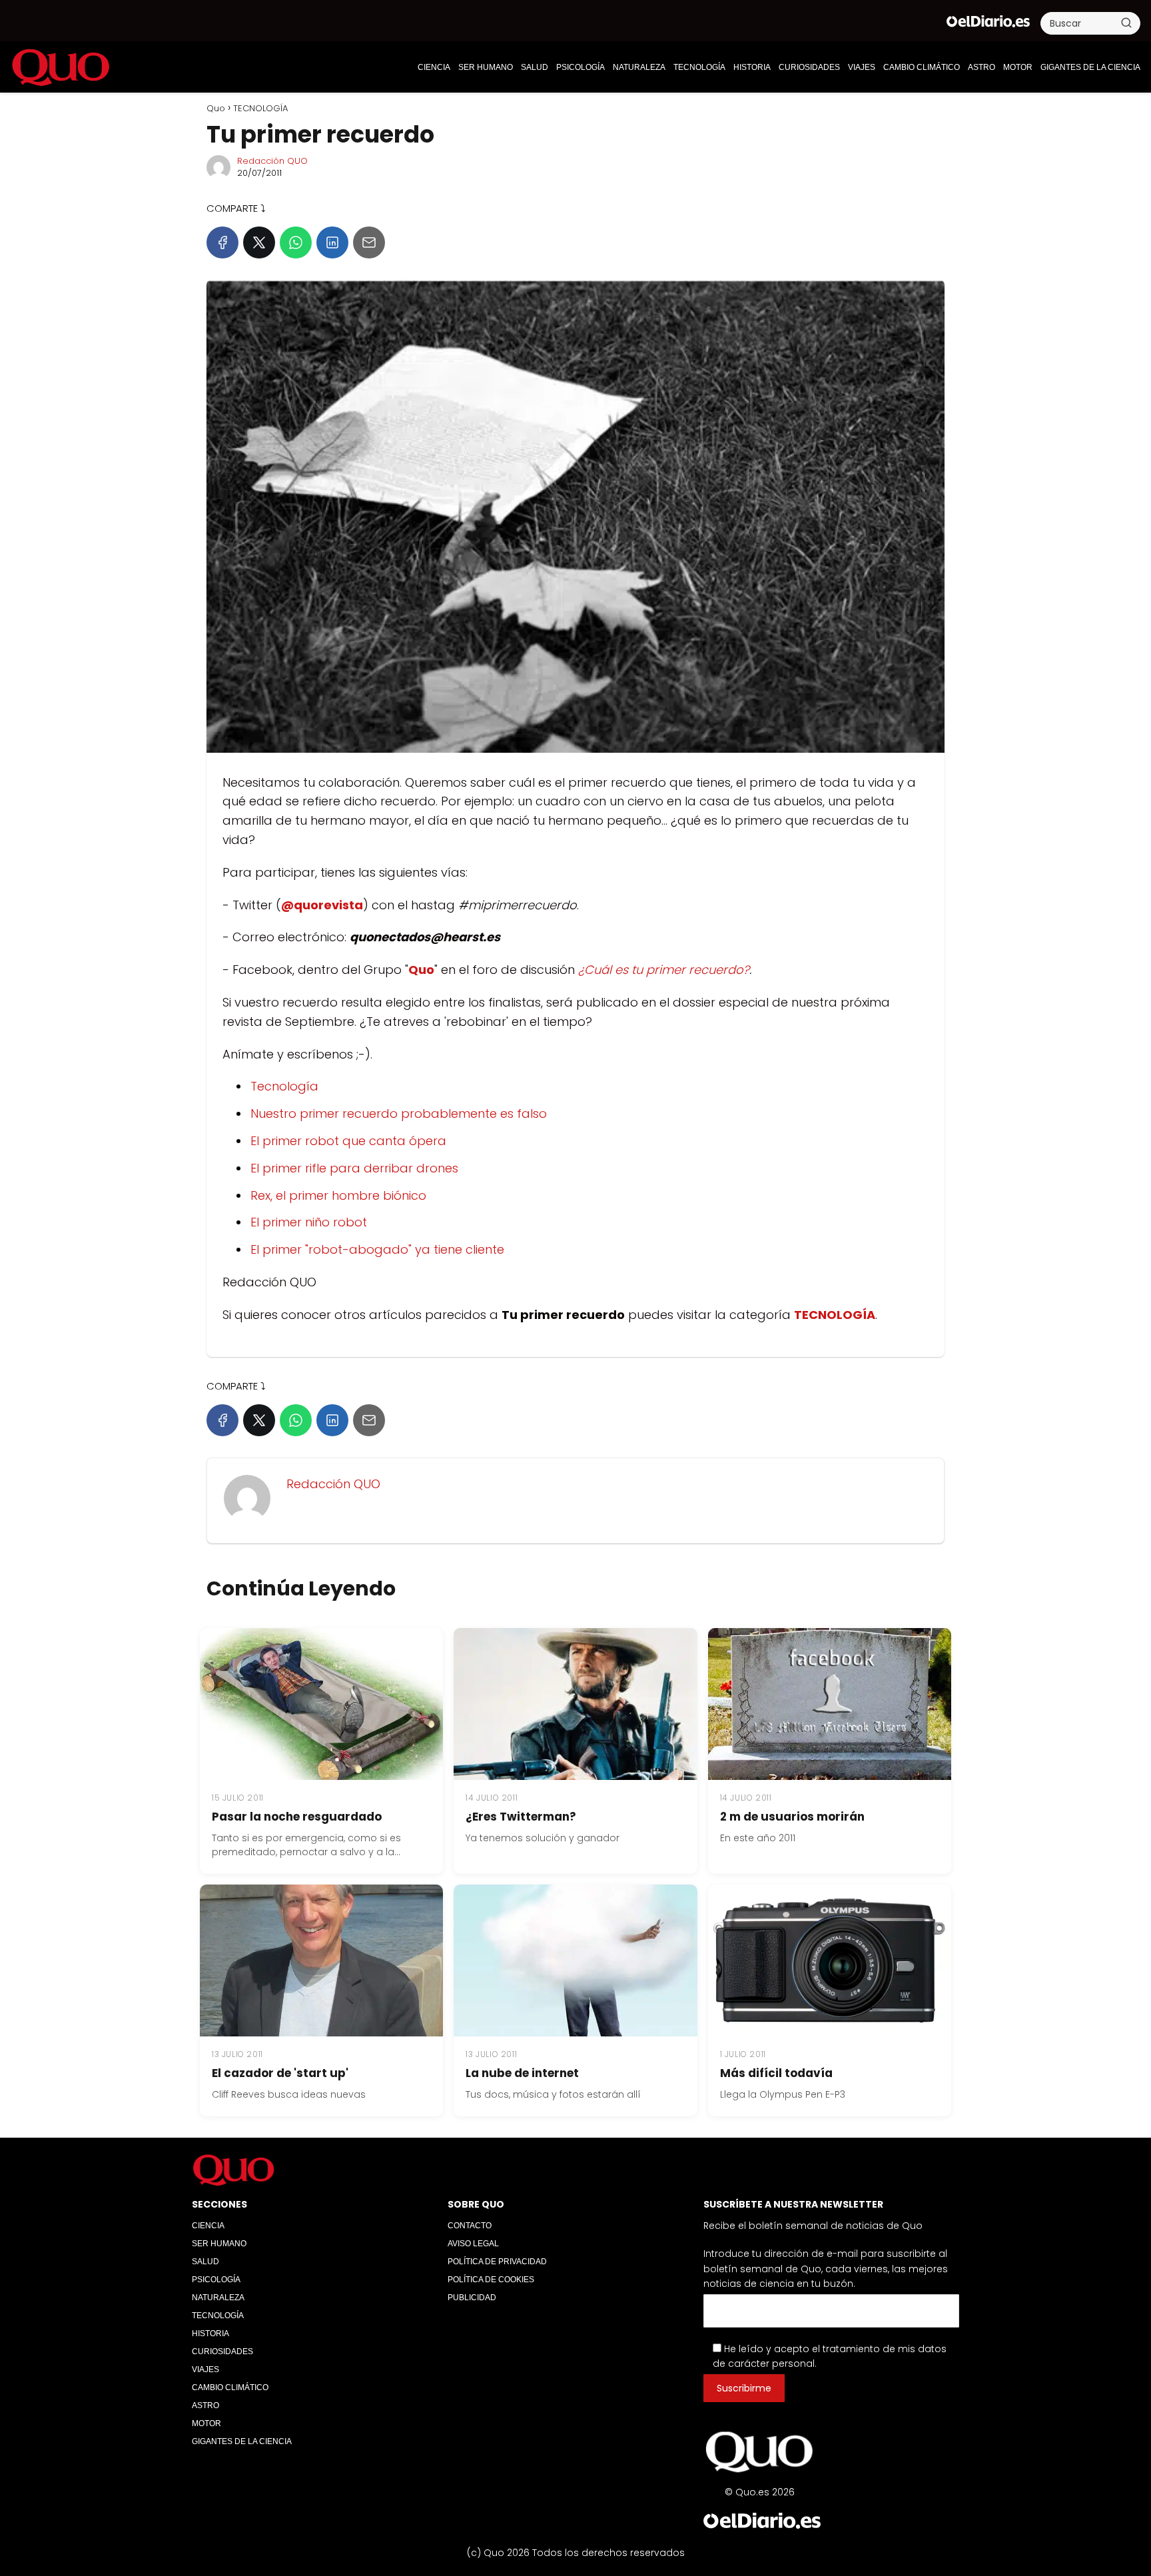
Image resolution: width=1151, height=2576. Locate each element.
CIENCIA (434, 67)
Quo (421, 970)
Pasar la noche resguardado (297, 1817)
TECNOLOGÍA (699, 67)
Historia (752, 67)
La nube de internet (522, 2073)
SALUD (535, 67)
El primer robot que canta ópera (348, 1141)
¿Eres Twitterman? (521, 1817)
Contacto (470, 2226)
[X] (259, 242)
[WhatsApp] (296, 242)
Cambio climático (922, 67)
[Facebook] (222, 242)
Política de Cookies (491, 2280)
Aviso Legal (473, 2244)
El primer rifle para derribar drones (354, 1168)
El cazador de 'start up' (280, 2073)
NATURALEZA (639, 67)
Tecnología (284, 1086)
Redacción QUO (272, 161)
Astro (981, 67)
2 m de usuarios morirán (792, 1817)
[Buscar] (1126, 23)
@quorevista (322, 905)
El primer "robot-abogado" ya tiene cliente (377, 1249)
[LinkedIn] (332, 242)
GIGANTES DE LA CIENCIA (1090, 67)
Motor (1018, 67)
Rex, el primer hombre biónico (338, 1195)
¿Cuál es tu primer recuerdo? (664, 970)
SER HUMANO (486, 67)
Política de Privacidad (497, 2262)
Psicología (580, 67)
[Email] (369, 242)
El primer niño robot (309, 1222)
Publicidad (472, 2298)
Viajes (862, 67)
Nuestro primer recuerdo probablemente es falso (399, 1113)
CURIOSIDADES (809, 67)
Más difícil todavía (776, 2073)
